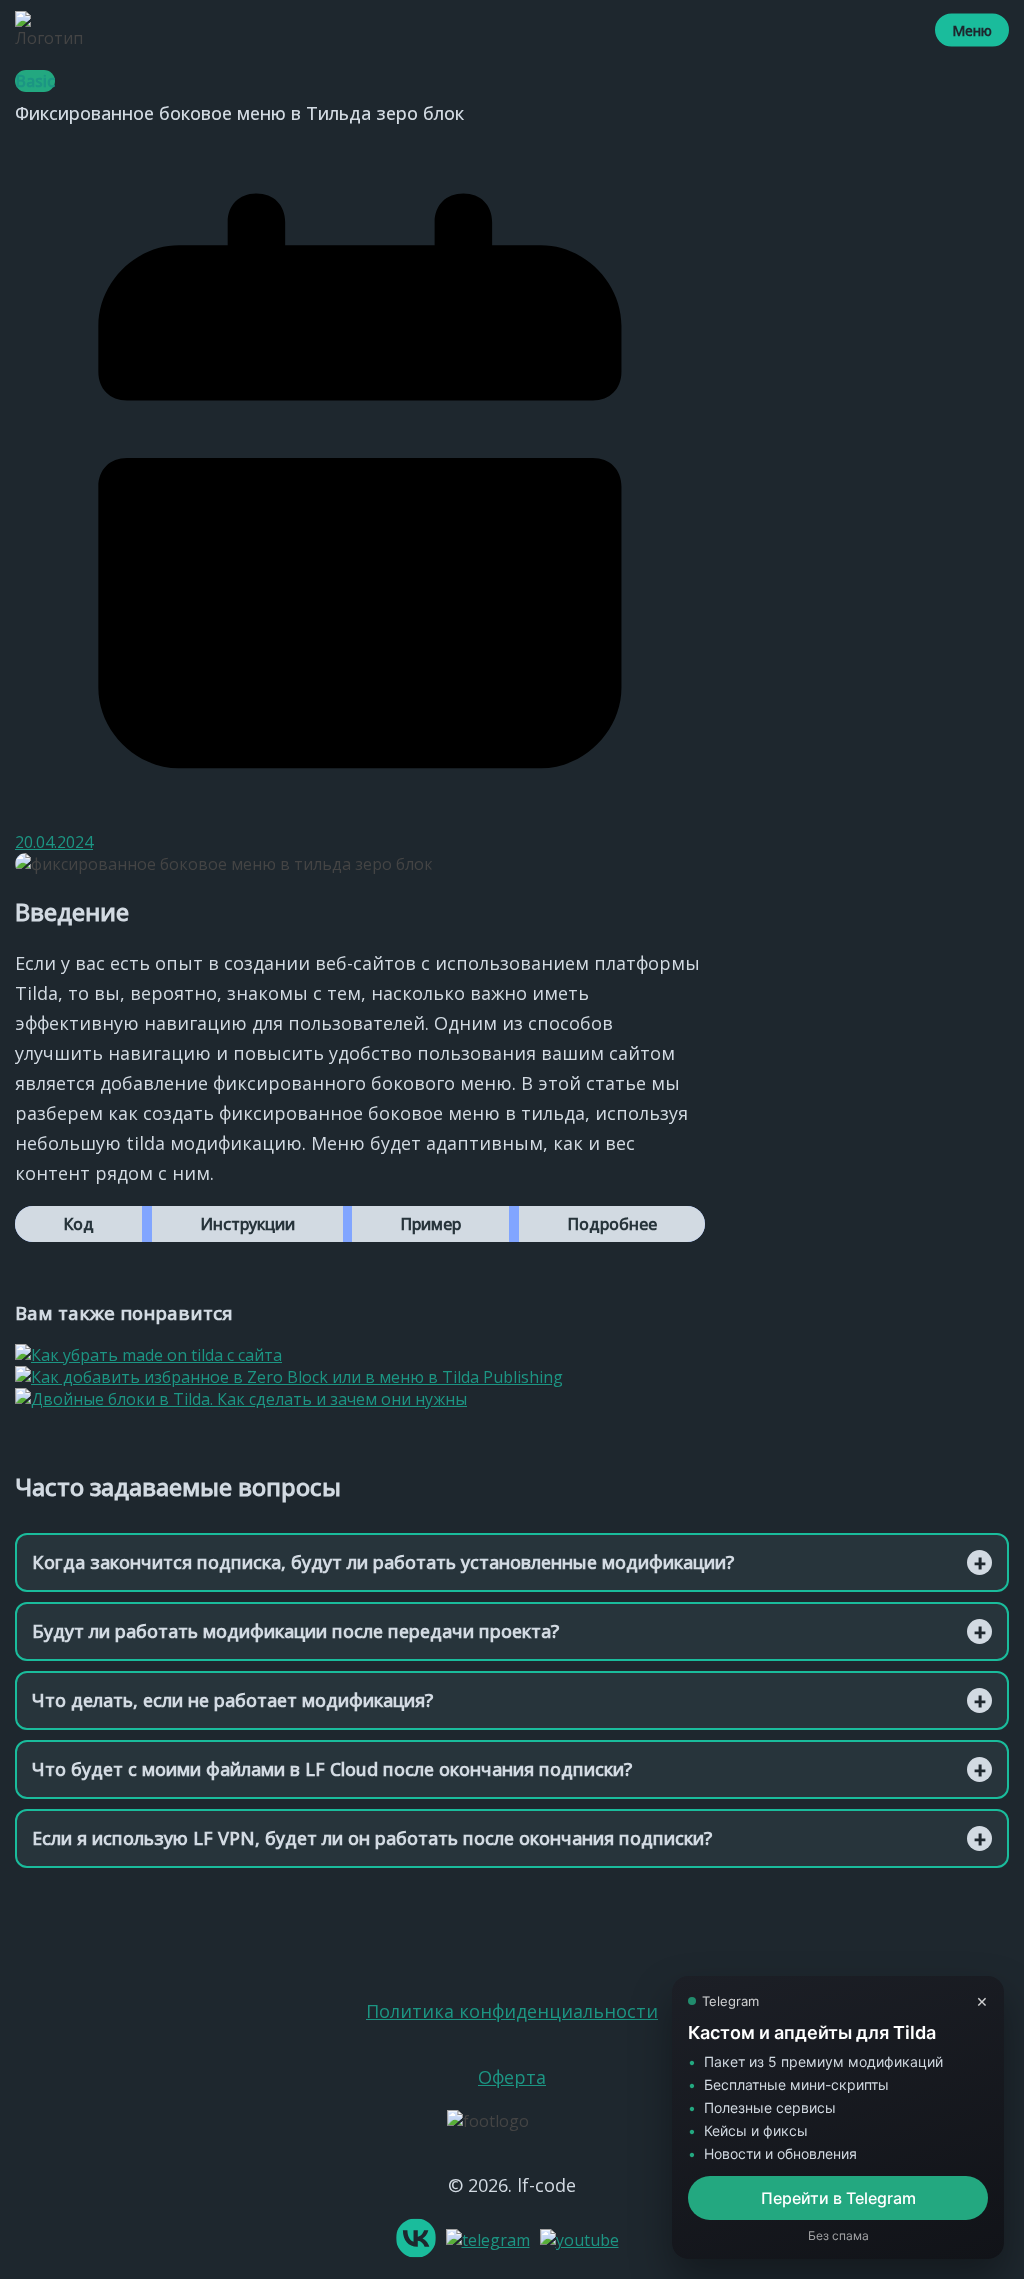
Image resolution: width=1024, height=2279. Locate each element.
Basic (35, 81)
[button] (78, 1224)
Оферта (512, 2077)
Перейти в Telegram (838, 2198)
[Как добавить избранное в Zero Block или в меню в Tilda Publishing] (289, 1377)
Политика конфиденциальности (512, 2011)
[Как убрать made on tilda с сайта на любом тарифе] (148, 1355)
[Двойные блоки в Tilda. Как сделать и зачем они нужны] (241, 1399)
